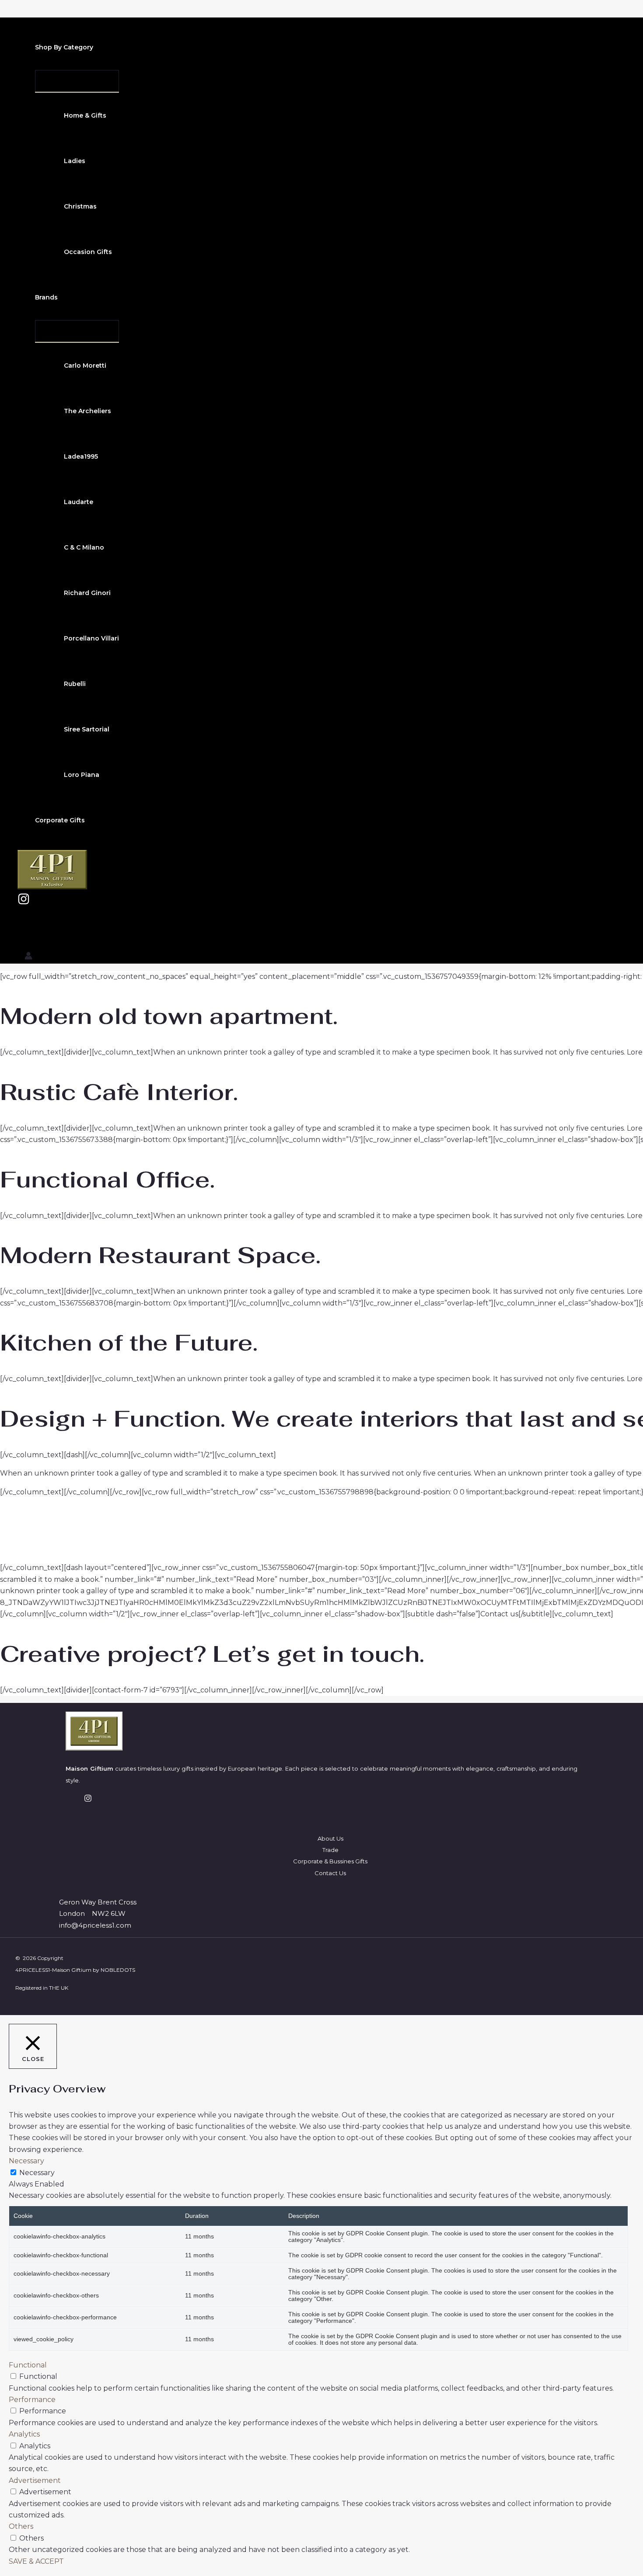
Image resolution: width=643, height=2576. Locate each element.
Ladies (75, 161)
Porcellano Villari (91, 638)
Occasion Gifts (88, 252)
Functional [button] (28, 2365)
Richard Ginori (87, 593)
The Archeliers (87, 411)
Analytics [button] (24, 2434)
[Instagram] (24, 903)
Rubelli (75, 684)
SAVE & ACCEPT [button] (36, 2561)
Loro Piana (82, 775)
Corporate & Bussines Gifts (330, 1861)
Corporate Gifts (60, 820)
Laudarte (79, 502)
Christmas (80, 206)
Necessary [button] (26, 2161)
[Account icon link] (28, 957)
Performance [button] (32, 2400)
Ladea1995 (81, 456)
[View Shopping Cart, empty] (26, 929)
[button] (99, 47)
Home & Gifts (85, 115)
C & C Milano (84, 547)
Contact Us (330, 1873)
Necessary (37, 2173)
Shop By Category (64, 47)
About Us (330, 1838)
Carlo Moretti (85, 366)
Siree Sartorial (87, 729)
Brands (46, 297)
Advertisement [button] (35, 2480)
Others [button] (21, 2526)
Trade (330, 1850)
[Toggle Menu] (77, 81)
